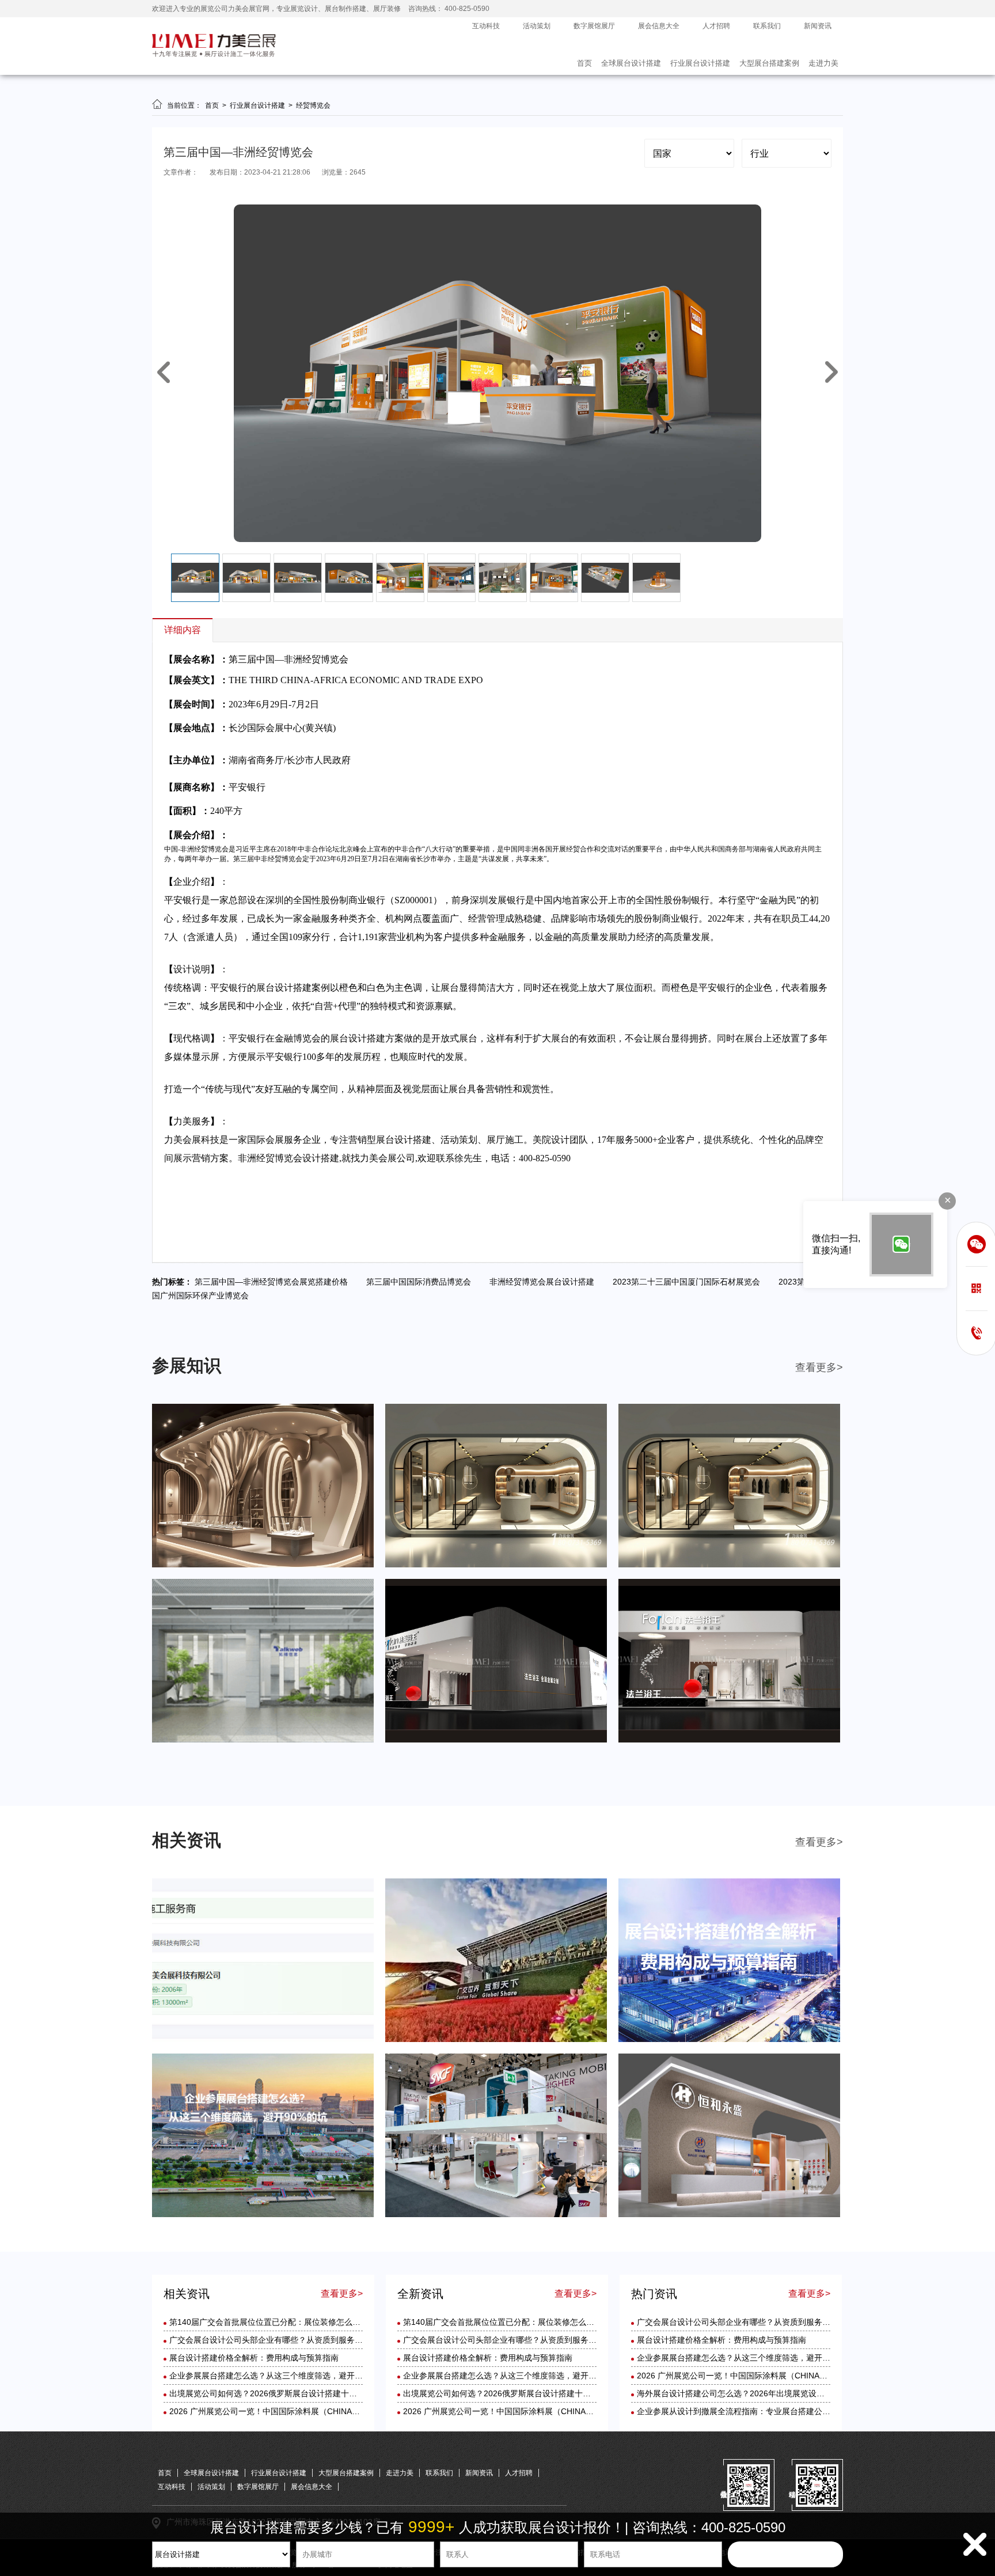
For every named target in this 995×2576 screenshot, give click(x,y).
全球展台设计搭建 (631, 63)
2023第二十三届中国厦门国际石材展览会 (690, 1282)
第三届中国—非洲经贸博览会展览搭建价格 (275, 1282)
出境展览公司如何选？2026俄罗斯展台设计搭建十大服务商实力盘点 (291, 2393)
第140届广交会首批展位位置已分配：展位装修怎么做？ (269, 2322)
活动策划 (537, 26)
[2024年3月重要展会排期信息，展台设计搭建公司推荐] (263, 1740)
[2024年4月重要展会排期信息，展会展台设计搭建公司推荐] (729, 1565)
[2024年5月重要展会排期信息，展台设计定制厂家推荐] (496, 1565)
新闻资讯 (818, 26)
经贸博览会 (313, 105)
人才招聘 (716, 26)
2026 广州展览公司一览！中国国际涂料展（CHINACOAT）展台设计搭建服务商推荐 (320, 2411)
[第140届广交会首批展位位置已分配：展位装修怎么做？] (263, 2040)
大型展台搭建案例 (769, 63)
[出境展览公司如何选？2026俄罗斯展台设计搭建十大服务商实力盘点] (496, 2215)
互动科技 (486, 26)
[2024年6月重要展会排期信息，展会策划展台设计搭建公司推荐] (263, 1565)
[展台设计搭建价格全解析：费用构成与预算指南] (729, 2040)
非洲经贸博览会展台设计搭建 (545, 1282)
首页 (584, 63)
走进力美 (823, 63)
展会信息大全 (659, 26)
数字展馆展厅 (594, 26)
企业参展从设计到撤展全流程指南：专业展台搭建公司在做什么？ (754, 2411)
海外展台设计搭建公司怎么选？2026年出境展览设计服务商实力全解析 (763, 2393)
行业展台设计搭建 (700, 63)
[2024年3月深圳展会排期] (496, 1740)
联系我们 (767, 26)
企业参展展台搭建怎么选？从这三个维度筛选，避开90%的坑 (278, 2376)
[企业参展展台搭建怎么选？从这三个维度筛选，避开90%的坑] (263, 2215)
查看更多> (819, 1367)
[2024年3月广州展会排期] (729, 1740)
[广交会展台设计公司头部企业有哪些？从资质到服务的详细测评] (496, 2040)
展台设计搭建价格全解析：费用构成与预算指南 (254, 2358)
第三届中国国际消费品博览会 (422, 1282)
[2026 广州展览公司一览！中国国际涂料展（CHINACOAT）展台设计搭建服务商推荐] (729, 2215)
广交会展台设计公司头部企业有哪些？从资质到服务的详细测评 (282, 2340)
